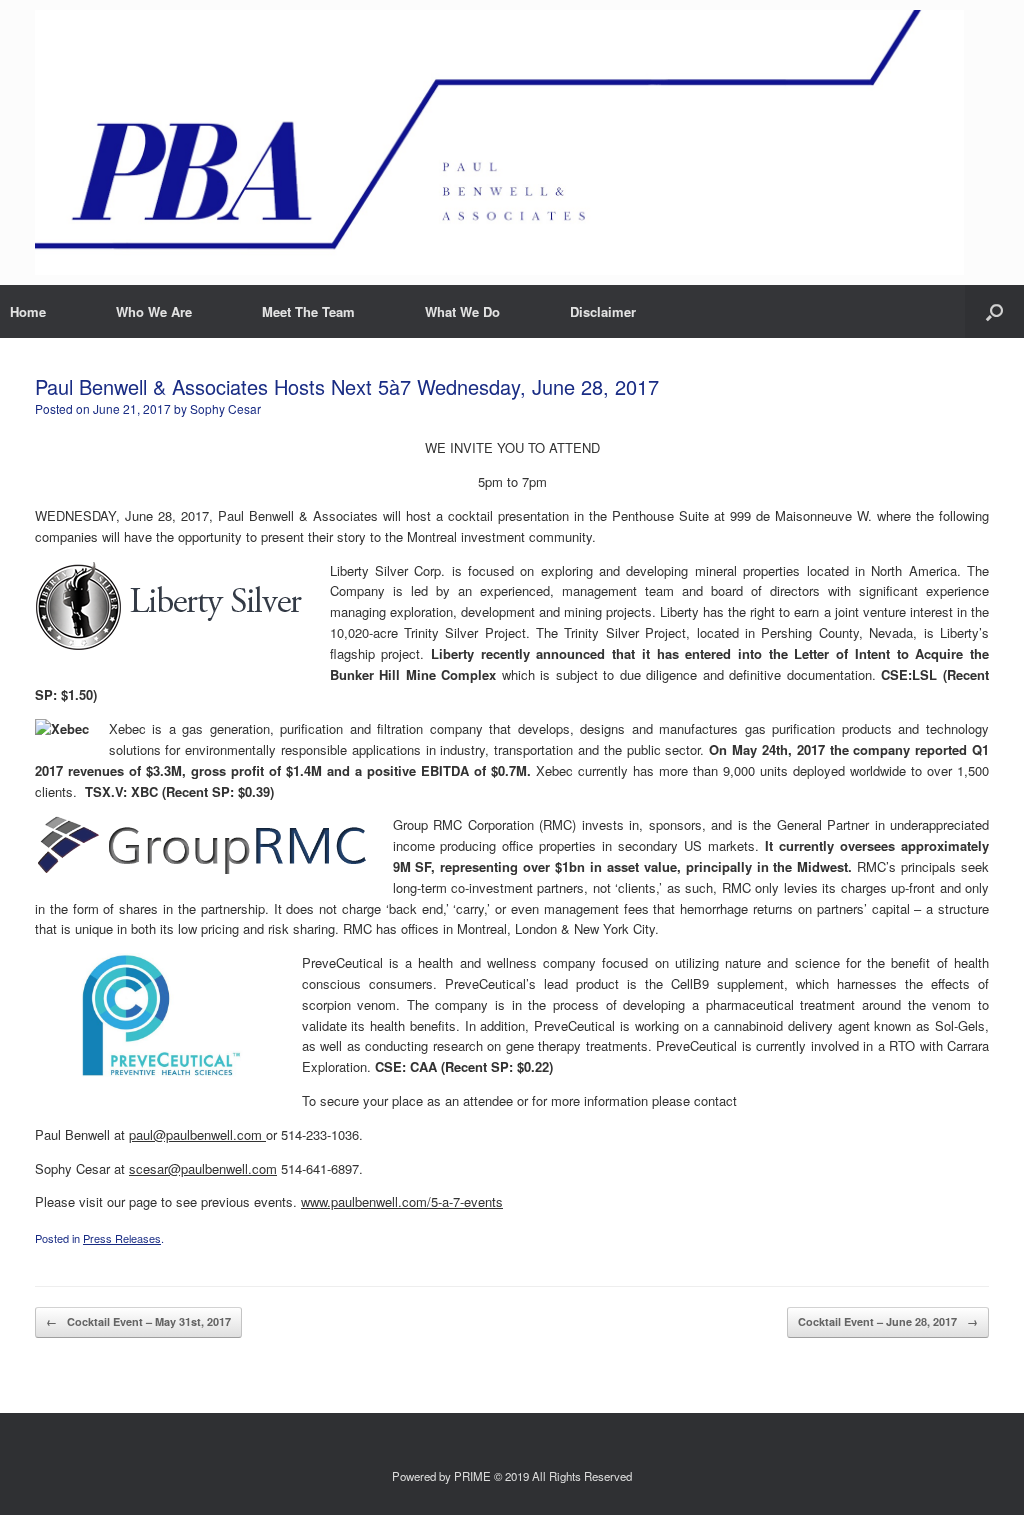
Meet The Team (308, 311)
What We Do (462, 311)
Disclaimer (603, 311)
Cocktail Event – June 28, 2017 (888, 1321)
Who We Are (154, 311)
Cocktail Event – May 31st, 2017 (138, 1321)
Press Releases (122, 1238)
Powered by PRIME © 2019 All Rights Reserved (512, 1476)
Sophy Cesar (225, 408)
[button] (994, 311)
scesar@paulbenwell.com (203, 1168)
